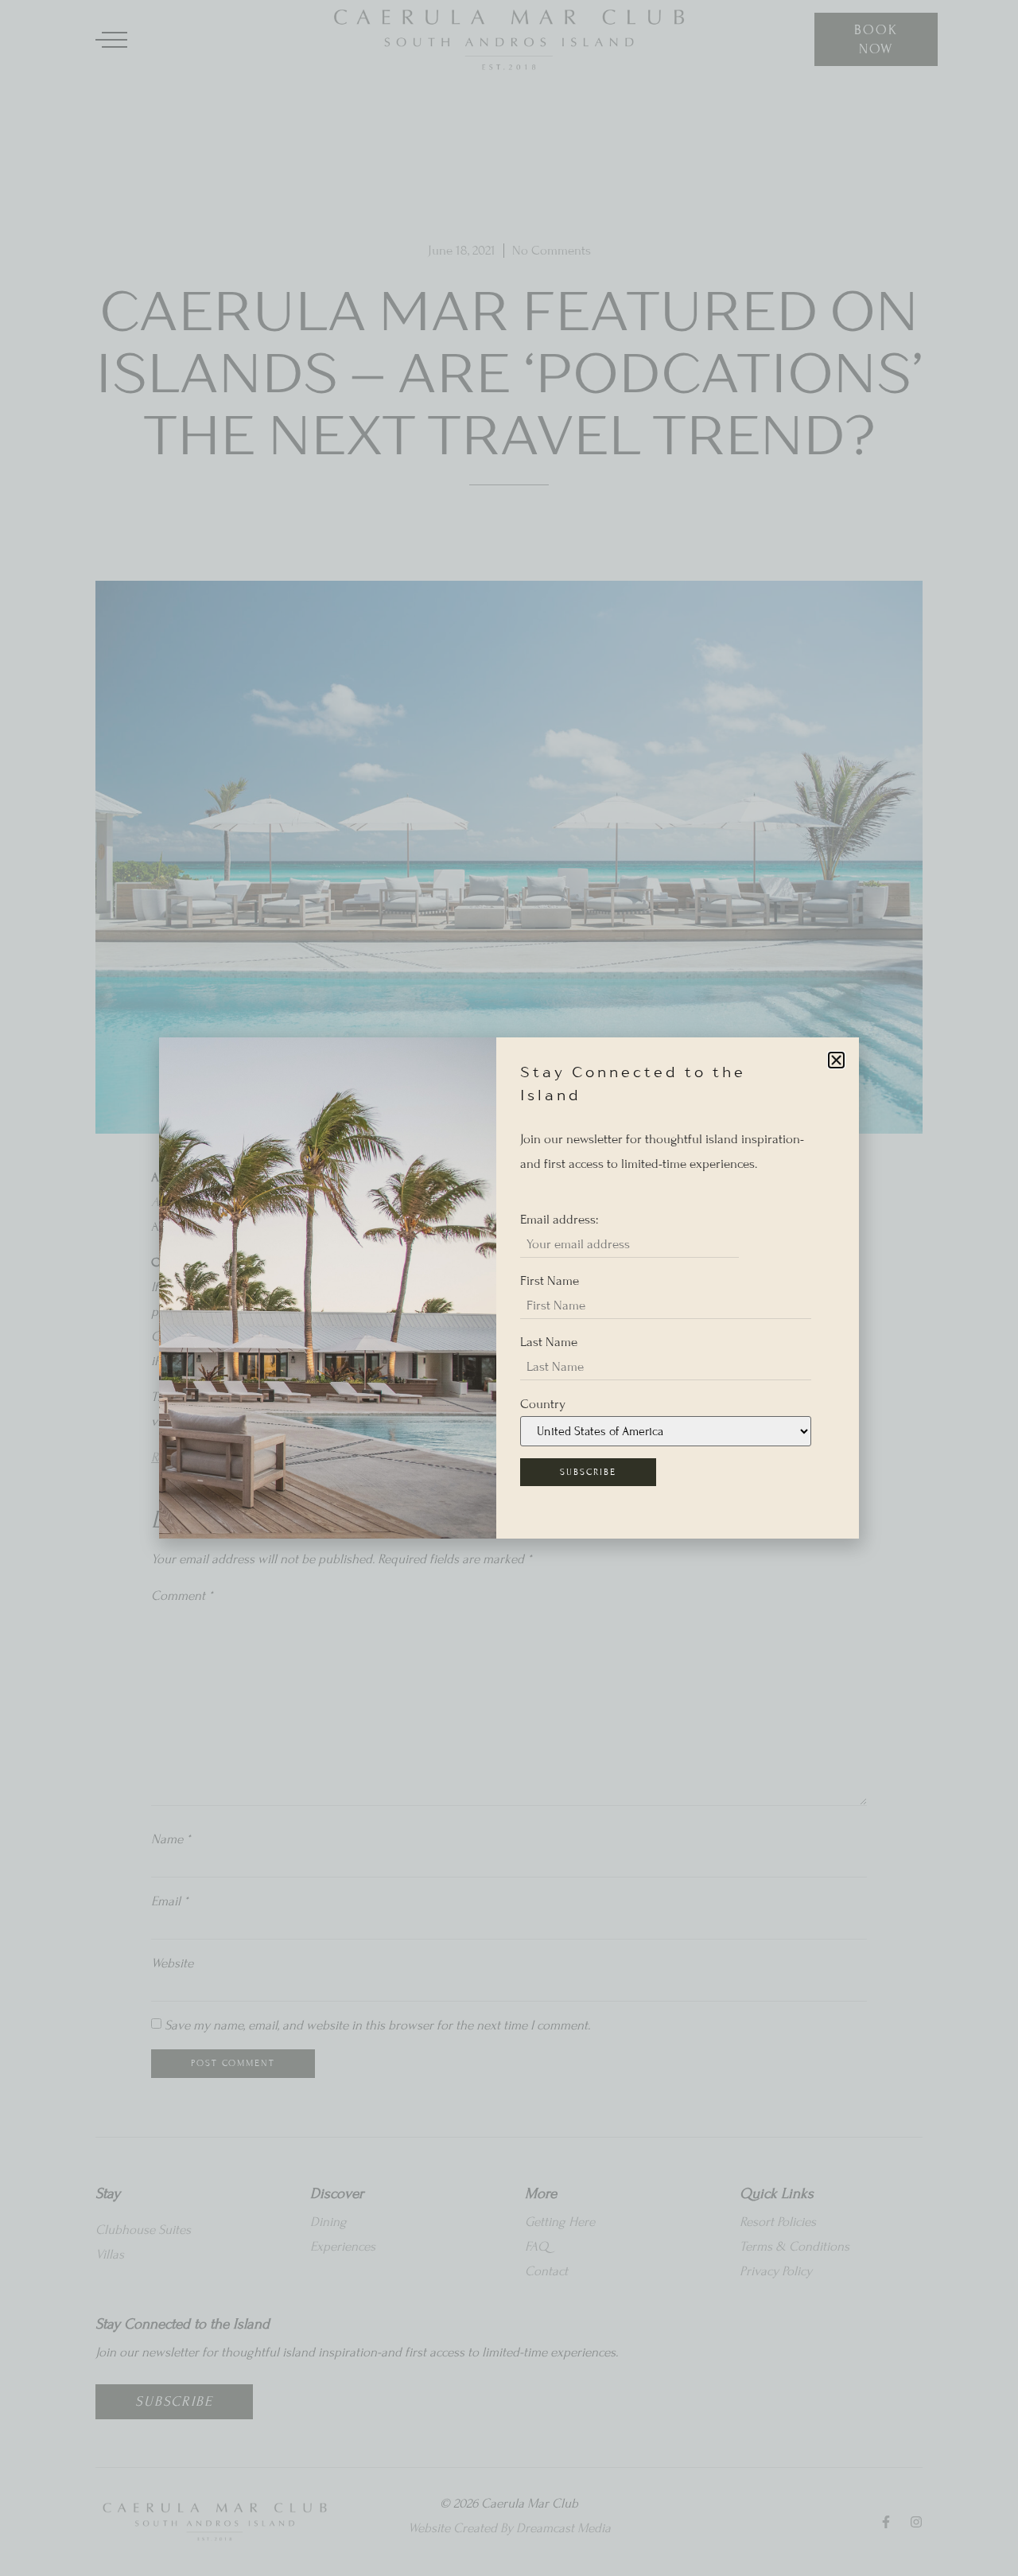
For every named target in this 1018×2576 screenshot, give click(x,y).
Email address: (559, 1220)
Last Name (549, 1342)
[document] (509, 1288)
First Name (550, 1281)
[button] (836, 1060)
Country (543, 1404)
